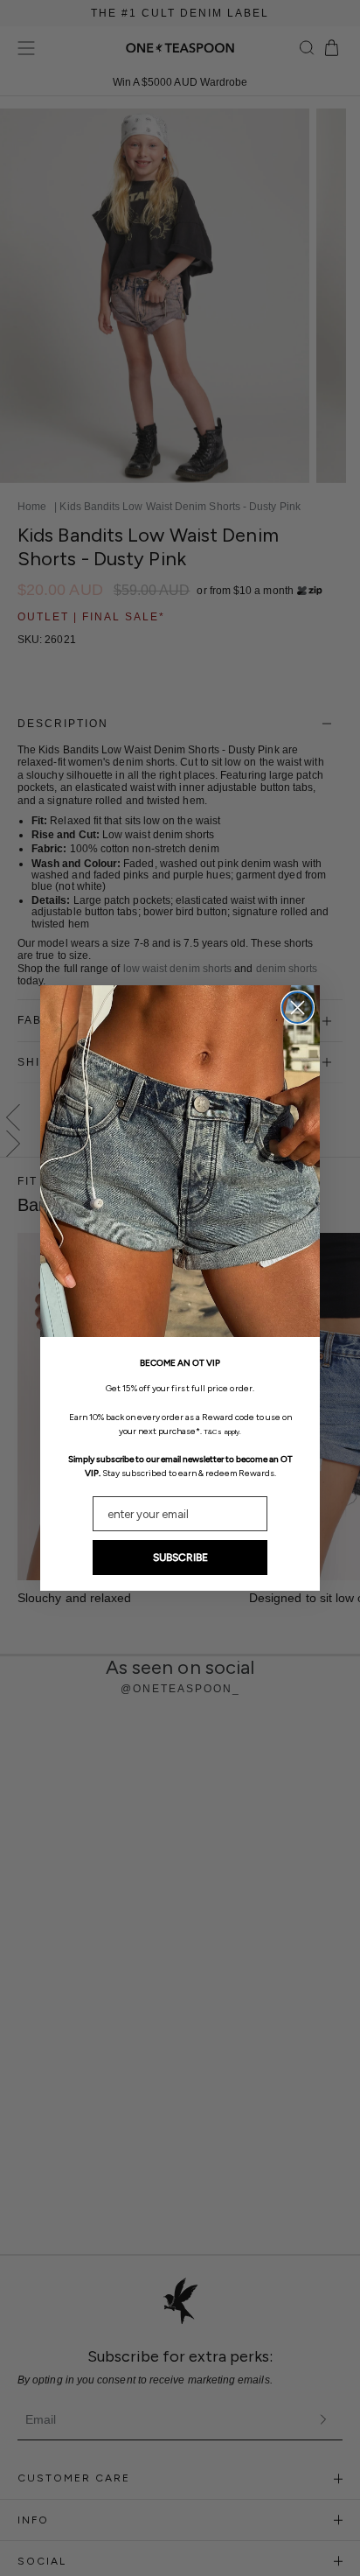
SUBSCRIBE (180, 1557)
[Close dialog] (298, 1008)
